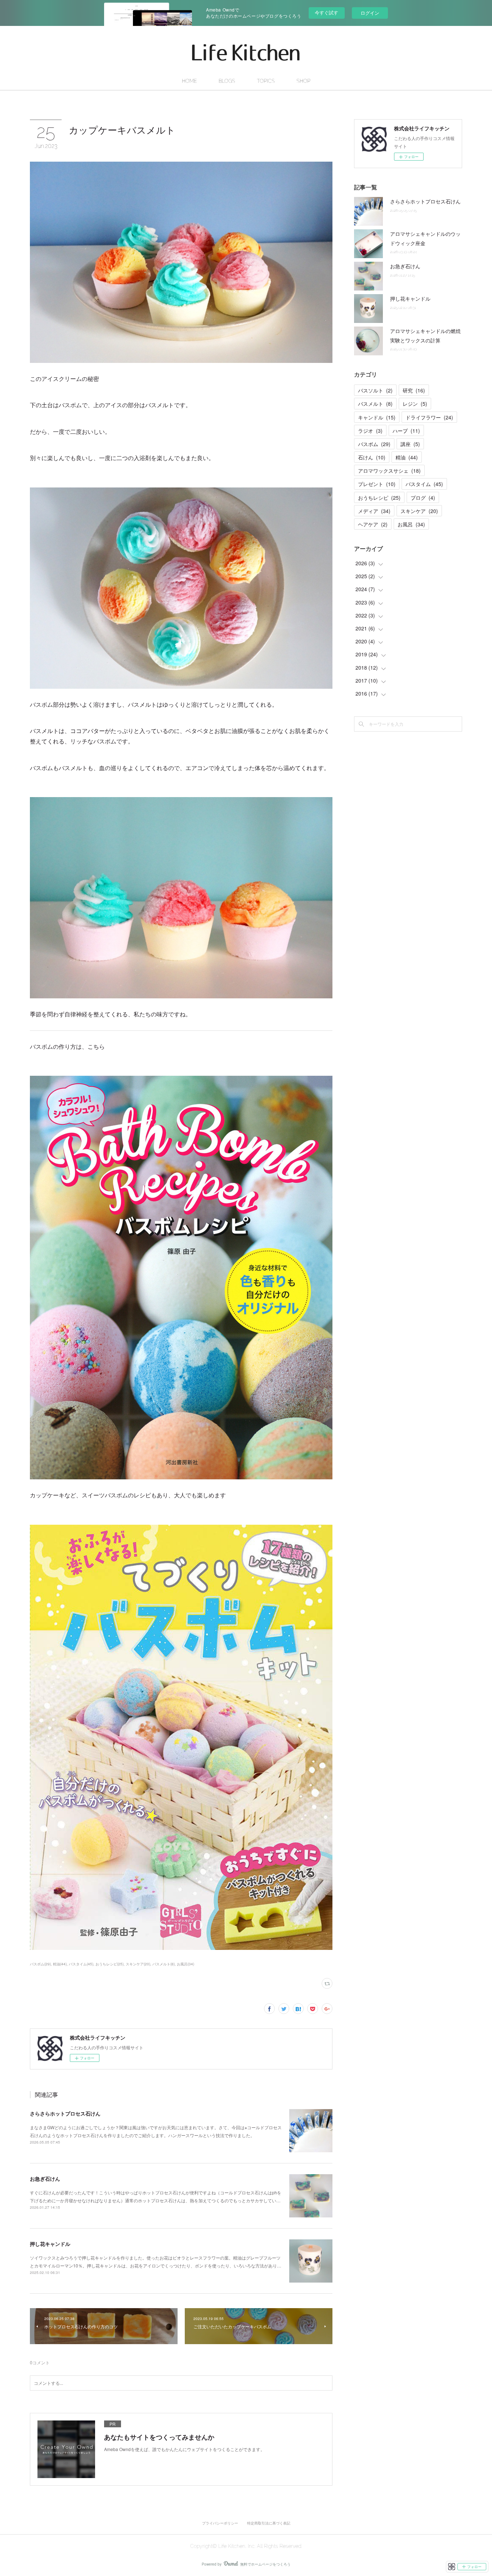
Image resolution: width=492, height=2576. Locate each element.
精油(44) (60, 1964)
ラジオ (370, 431)
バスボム (374, 444)
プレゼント (377, 484)
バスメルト (375, 404)
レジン (415, 404)
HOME (189, 81)
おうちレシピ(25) (109, 1964)
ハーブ (406, 431)
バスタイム (424, 484)
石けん (372, 457)
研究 (414, 390)
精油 (407, 457)
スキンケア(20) (138, 1964)
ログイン (370, 13)
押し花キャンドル (50, 2244)
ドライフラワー (429, 417)
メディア (374, 511)
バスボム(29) (40, 1964)
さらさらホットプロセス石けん (65, 2113)
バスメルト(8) (164, 1964)
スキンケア (419, 511)
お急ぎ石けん (45, 2179)
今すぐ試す (326, 12)
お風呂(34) (185, 1964)
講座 (410, 444)
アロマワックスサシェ (389, 471)
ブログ (423, 498)
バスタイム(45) (81, 1964)
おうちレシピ (379, 498)
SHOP (303, 81)
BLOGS (227, 81)
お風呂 (411, 524)
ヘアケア (373, 524)
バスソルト (375, 390)
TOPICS (266, 81)
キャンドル (377, 417)
